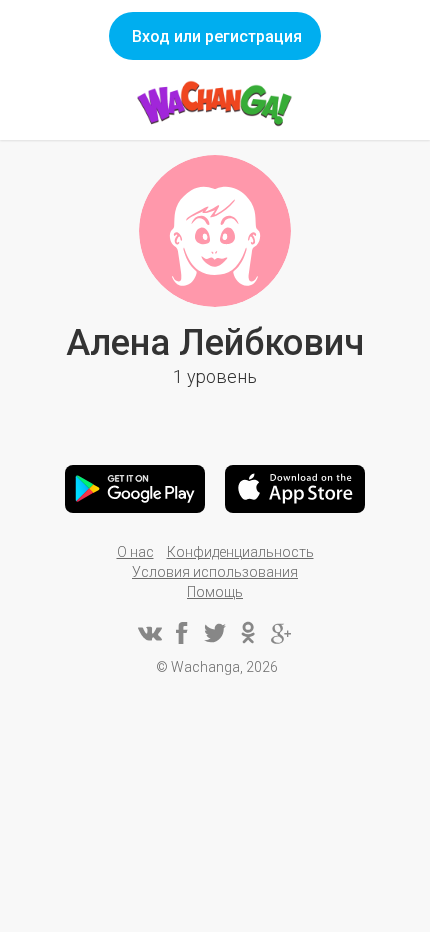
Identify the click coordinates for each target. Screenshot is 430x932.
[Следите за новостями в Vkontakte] (149, 633)
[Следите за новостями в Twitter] (215, 633)
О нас (135, 552)
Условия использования (215, 572)
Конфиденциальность (240, 552)
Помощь (215, 592)
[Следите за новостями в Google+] (281, 633)
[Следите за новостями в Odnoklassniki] (248, 633)
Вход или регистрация (217, 36)
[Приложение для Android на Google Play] (135, 489)
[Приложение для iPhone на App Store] (295, 489)
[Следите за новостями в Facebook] (182, 633)
